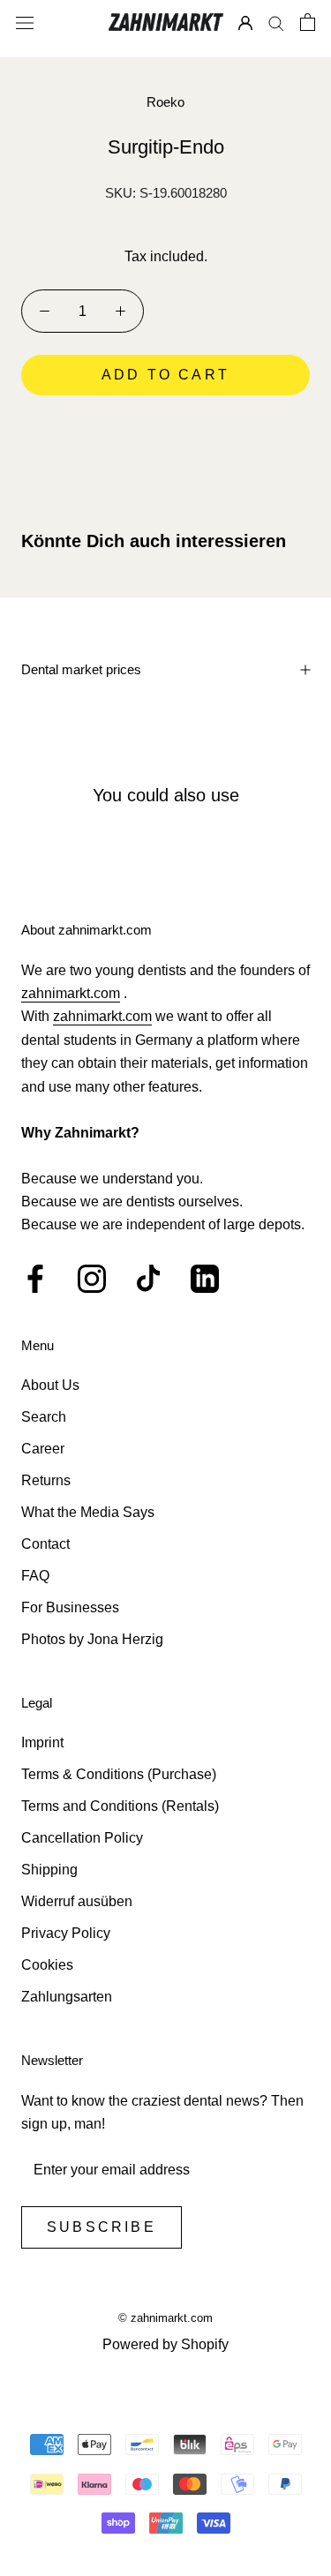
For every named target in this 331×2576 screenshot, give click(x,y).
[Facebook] (35, 1279)
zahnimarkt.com (71, 993)
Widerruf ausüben (77, 1901)
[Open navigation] (25, 22)
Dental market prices (81, 669)
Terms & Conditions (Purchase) (119, 1774)
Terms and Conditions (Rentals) (120, 1806)
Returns (46, 1480)
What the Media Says (88, 1512)
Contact (45, 1544)
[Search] (276, 23)
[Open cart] (308, 22)
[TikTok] (148, 1279)
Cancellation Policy (82, 1838)
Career (43, 1449)
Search (44, 1417)
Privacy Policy (66, 1933)
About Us (50, 1385)
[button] (165, 424)
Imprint (42, 1742)
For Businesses (70, 1607)
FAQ (35, 1576)
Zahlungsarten (67, 1997)
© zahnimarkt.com (165, 2318)
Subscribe (102, 2227)
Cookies (47, 1965)
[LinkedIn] (205, 1279)
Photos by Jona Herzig (92, 1639)
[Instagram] (92, 1279)
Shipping (49, 1870)
